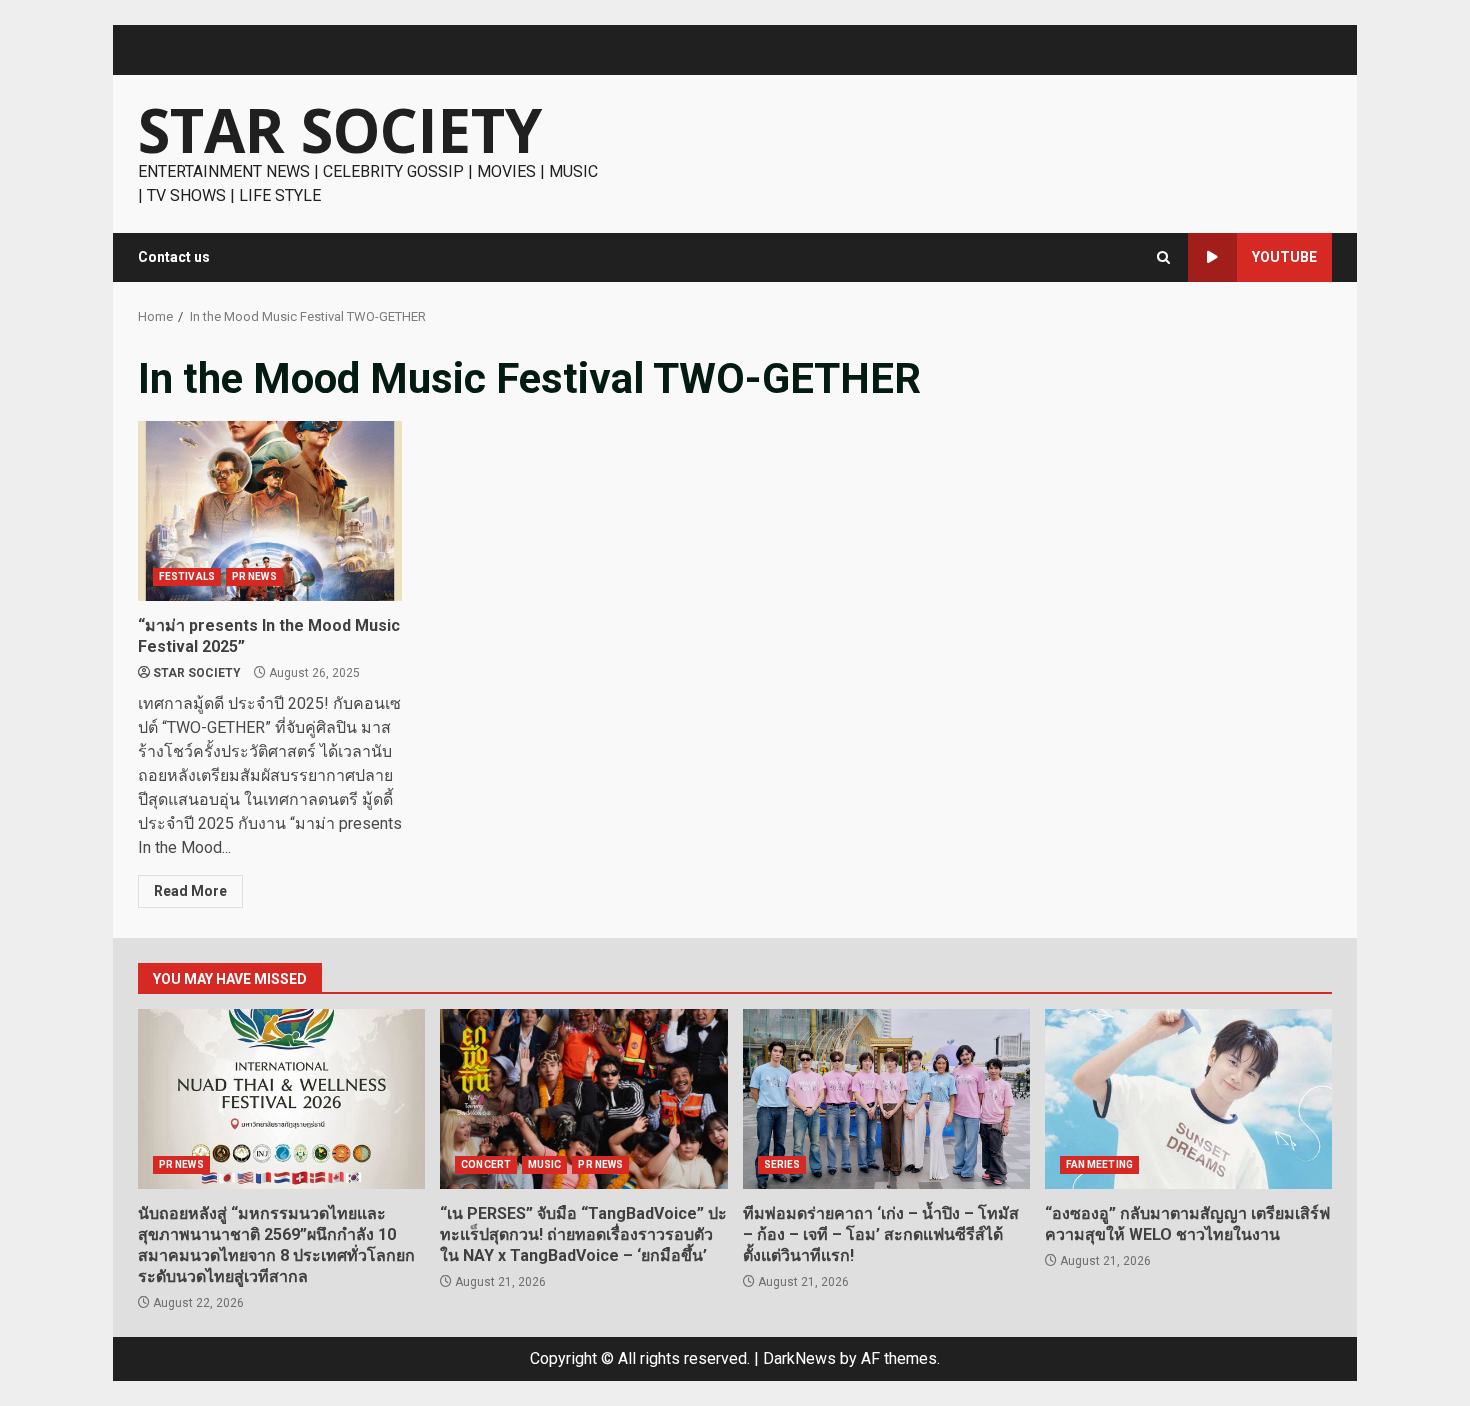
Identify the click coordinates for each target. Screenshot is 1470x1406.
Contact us (174, 257)
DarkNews (799, 1358)
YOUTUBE (1284, 257)
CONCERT (486, 1164)
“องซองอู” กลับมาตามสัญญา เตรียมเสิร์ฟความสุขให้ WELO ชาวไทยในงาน (1188, 1099)
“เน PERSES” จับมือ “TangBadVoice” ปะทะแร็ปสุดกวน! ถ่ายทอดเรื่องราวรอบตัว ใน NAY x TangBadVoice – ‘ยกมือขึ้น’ (583, 1099)
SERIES (782, 1164)
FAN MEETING (1099, 1164)
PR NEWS (254, 576)
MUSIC (545, 1164)
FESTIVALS (187, 576)
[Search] (1163, 257)
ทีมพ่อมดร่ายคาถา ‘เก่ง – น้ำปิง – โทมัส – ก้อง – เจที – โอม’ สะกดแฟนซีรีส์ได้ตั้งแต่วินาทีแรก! (886, 1099)
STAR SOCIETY (340, 130)
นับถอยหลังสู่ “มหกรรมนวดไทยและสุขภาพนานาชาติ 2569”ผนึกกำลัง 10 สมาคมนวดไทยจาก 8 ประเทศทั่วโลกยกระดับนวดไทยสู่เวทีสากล (281, 1099)
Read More (190, 891)
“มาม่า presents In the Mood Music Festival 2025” (270, 511)
